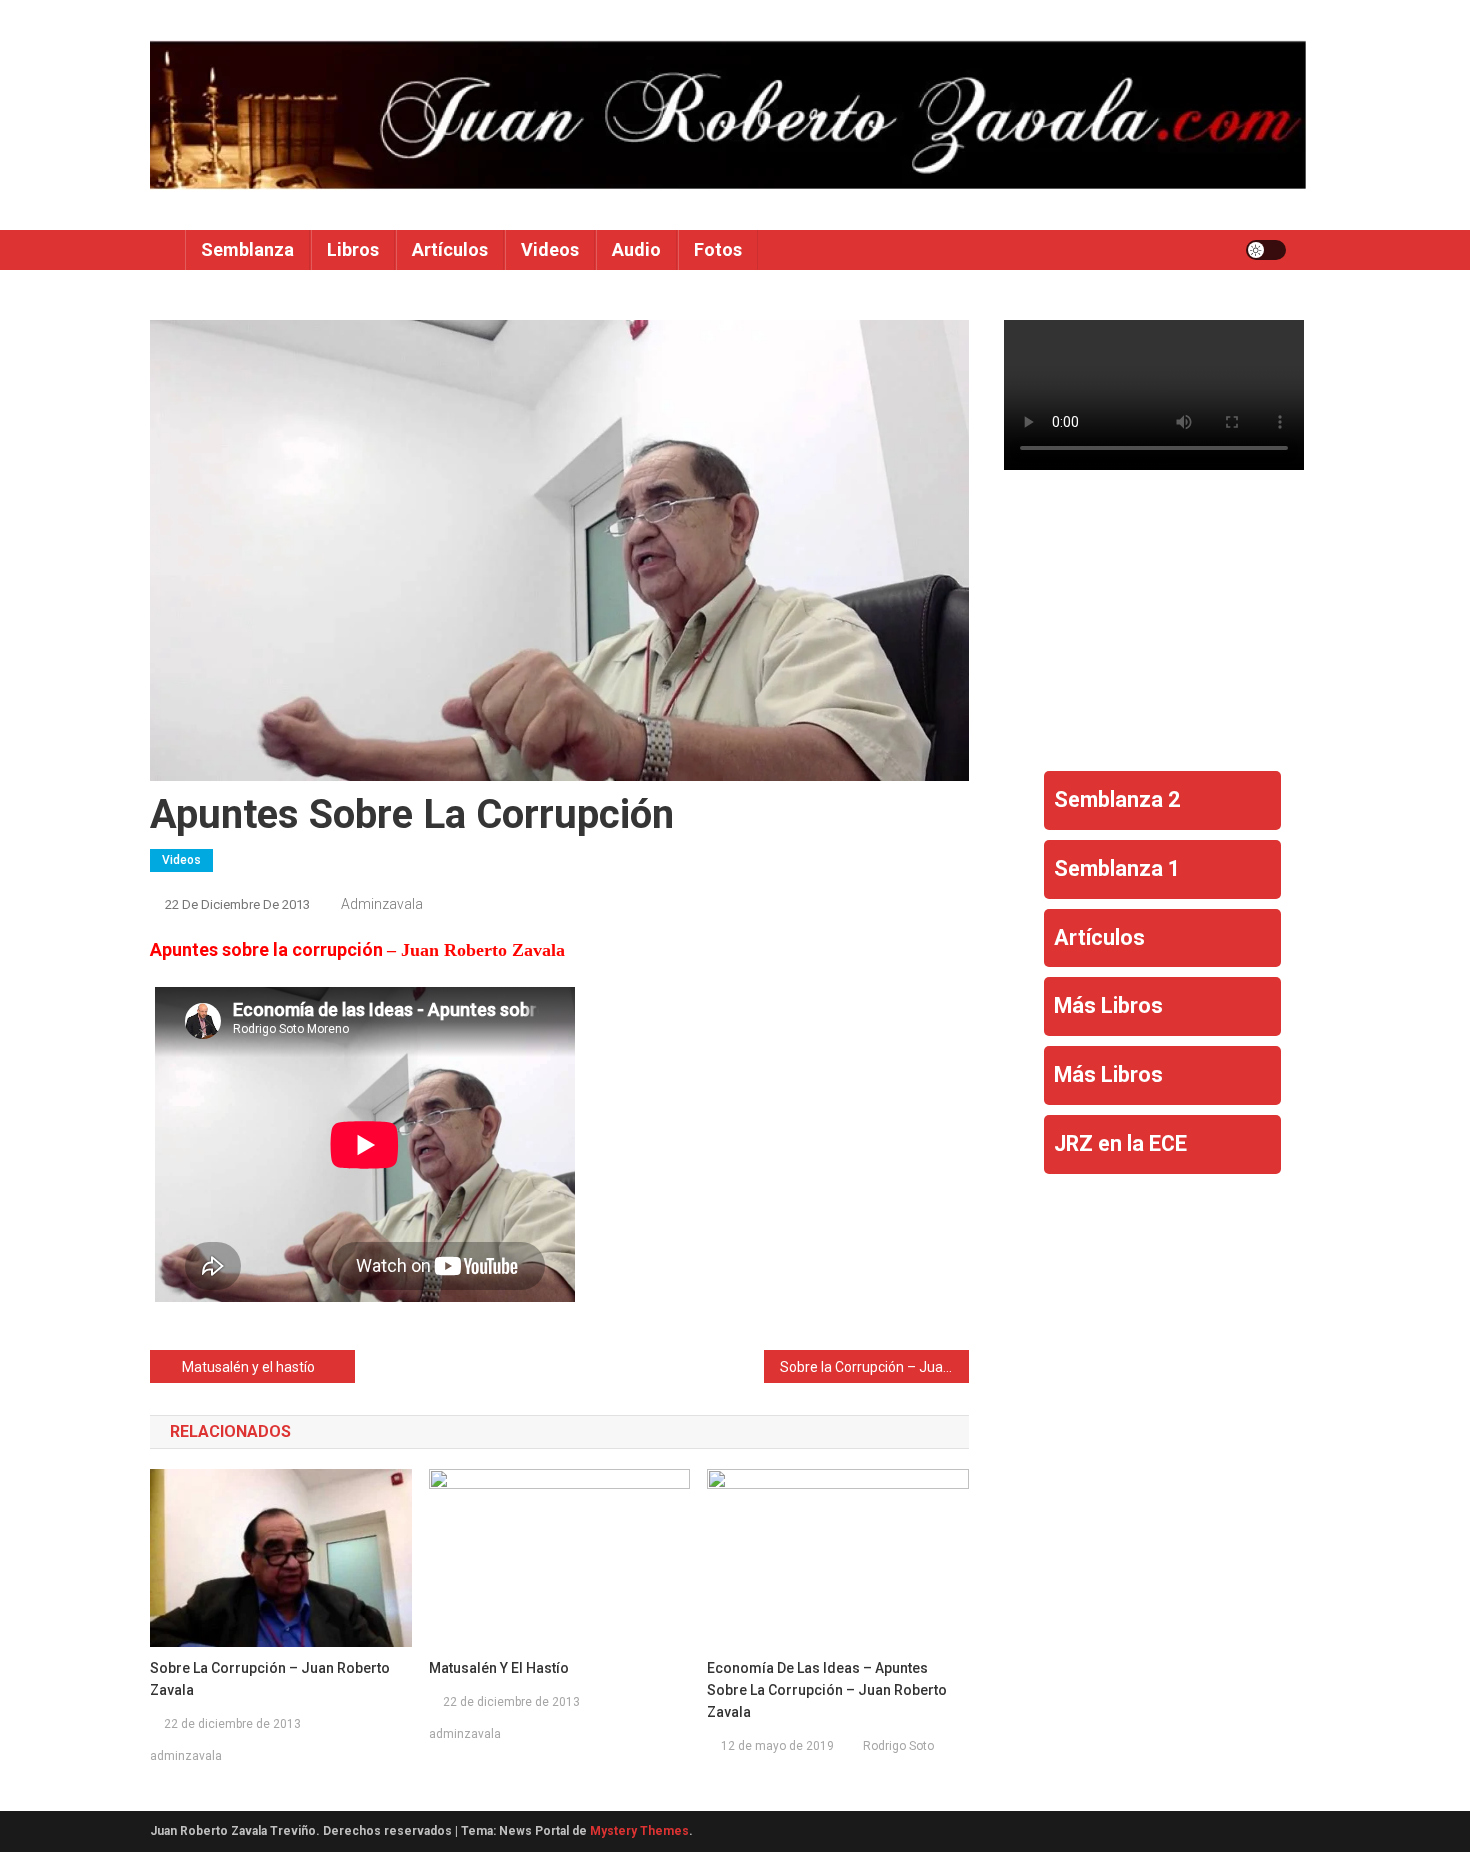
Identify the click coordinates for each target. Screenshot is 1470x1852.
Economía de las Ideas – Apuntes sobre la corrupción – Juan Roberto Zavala (827, 1690)
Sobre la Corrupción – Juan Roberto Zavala (874, 1367)
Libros (353, 249)
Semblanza (247, 249)
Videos (550, 249)
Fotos (718, 249)
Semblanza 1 (1117, 868)
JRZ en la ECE (1120, 1143)
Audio (636, 249)
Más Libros (1108, 1005)
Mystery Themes (639, 1831)
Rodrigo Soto (898, 1746)
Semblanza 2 (1117, 799)
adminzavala (382, 904)
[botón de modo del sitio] (1266, 250)
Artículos (450, 249)
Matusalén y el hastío (248, 1367)
